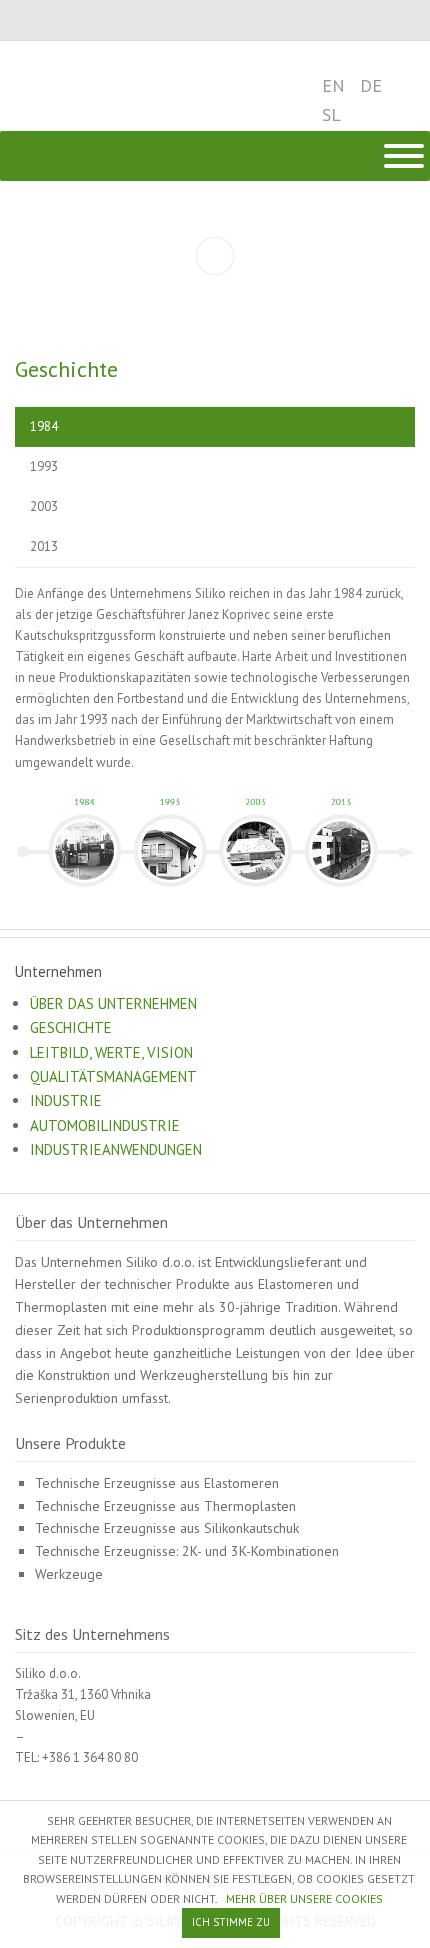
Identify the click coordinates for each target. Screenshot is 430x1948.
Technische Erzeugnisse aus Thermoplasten (165, 1506)
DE (371, 85)
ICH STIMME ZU (231, 1922)
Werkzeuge (69, 1574)
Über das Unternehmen (113, 1003)
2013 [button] (44, 546)
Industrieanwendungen (116, 1149)
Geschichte (71, 1027)
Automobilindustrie (105, 1125)
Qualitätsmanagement (113, 1076)
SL (331, 114)
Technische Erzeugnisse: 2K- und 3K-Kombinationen (187, 1551)
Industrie (66, 1100)
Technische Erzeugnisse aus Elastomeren (157, 1483)
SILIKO (82, 85)
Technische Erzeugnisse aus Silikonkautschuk (167, 1528)
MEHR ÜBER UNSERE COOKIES (304, 1898)
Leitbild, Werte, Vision (111, 1052)
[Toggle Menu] (404, 156)
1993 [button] (44, 466)
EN (333, 85)
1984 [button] (44, 426)
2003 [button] (44, 506)
